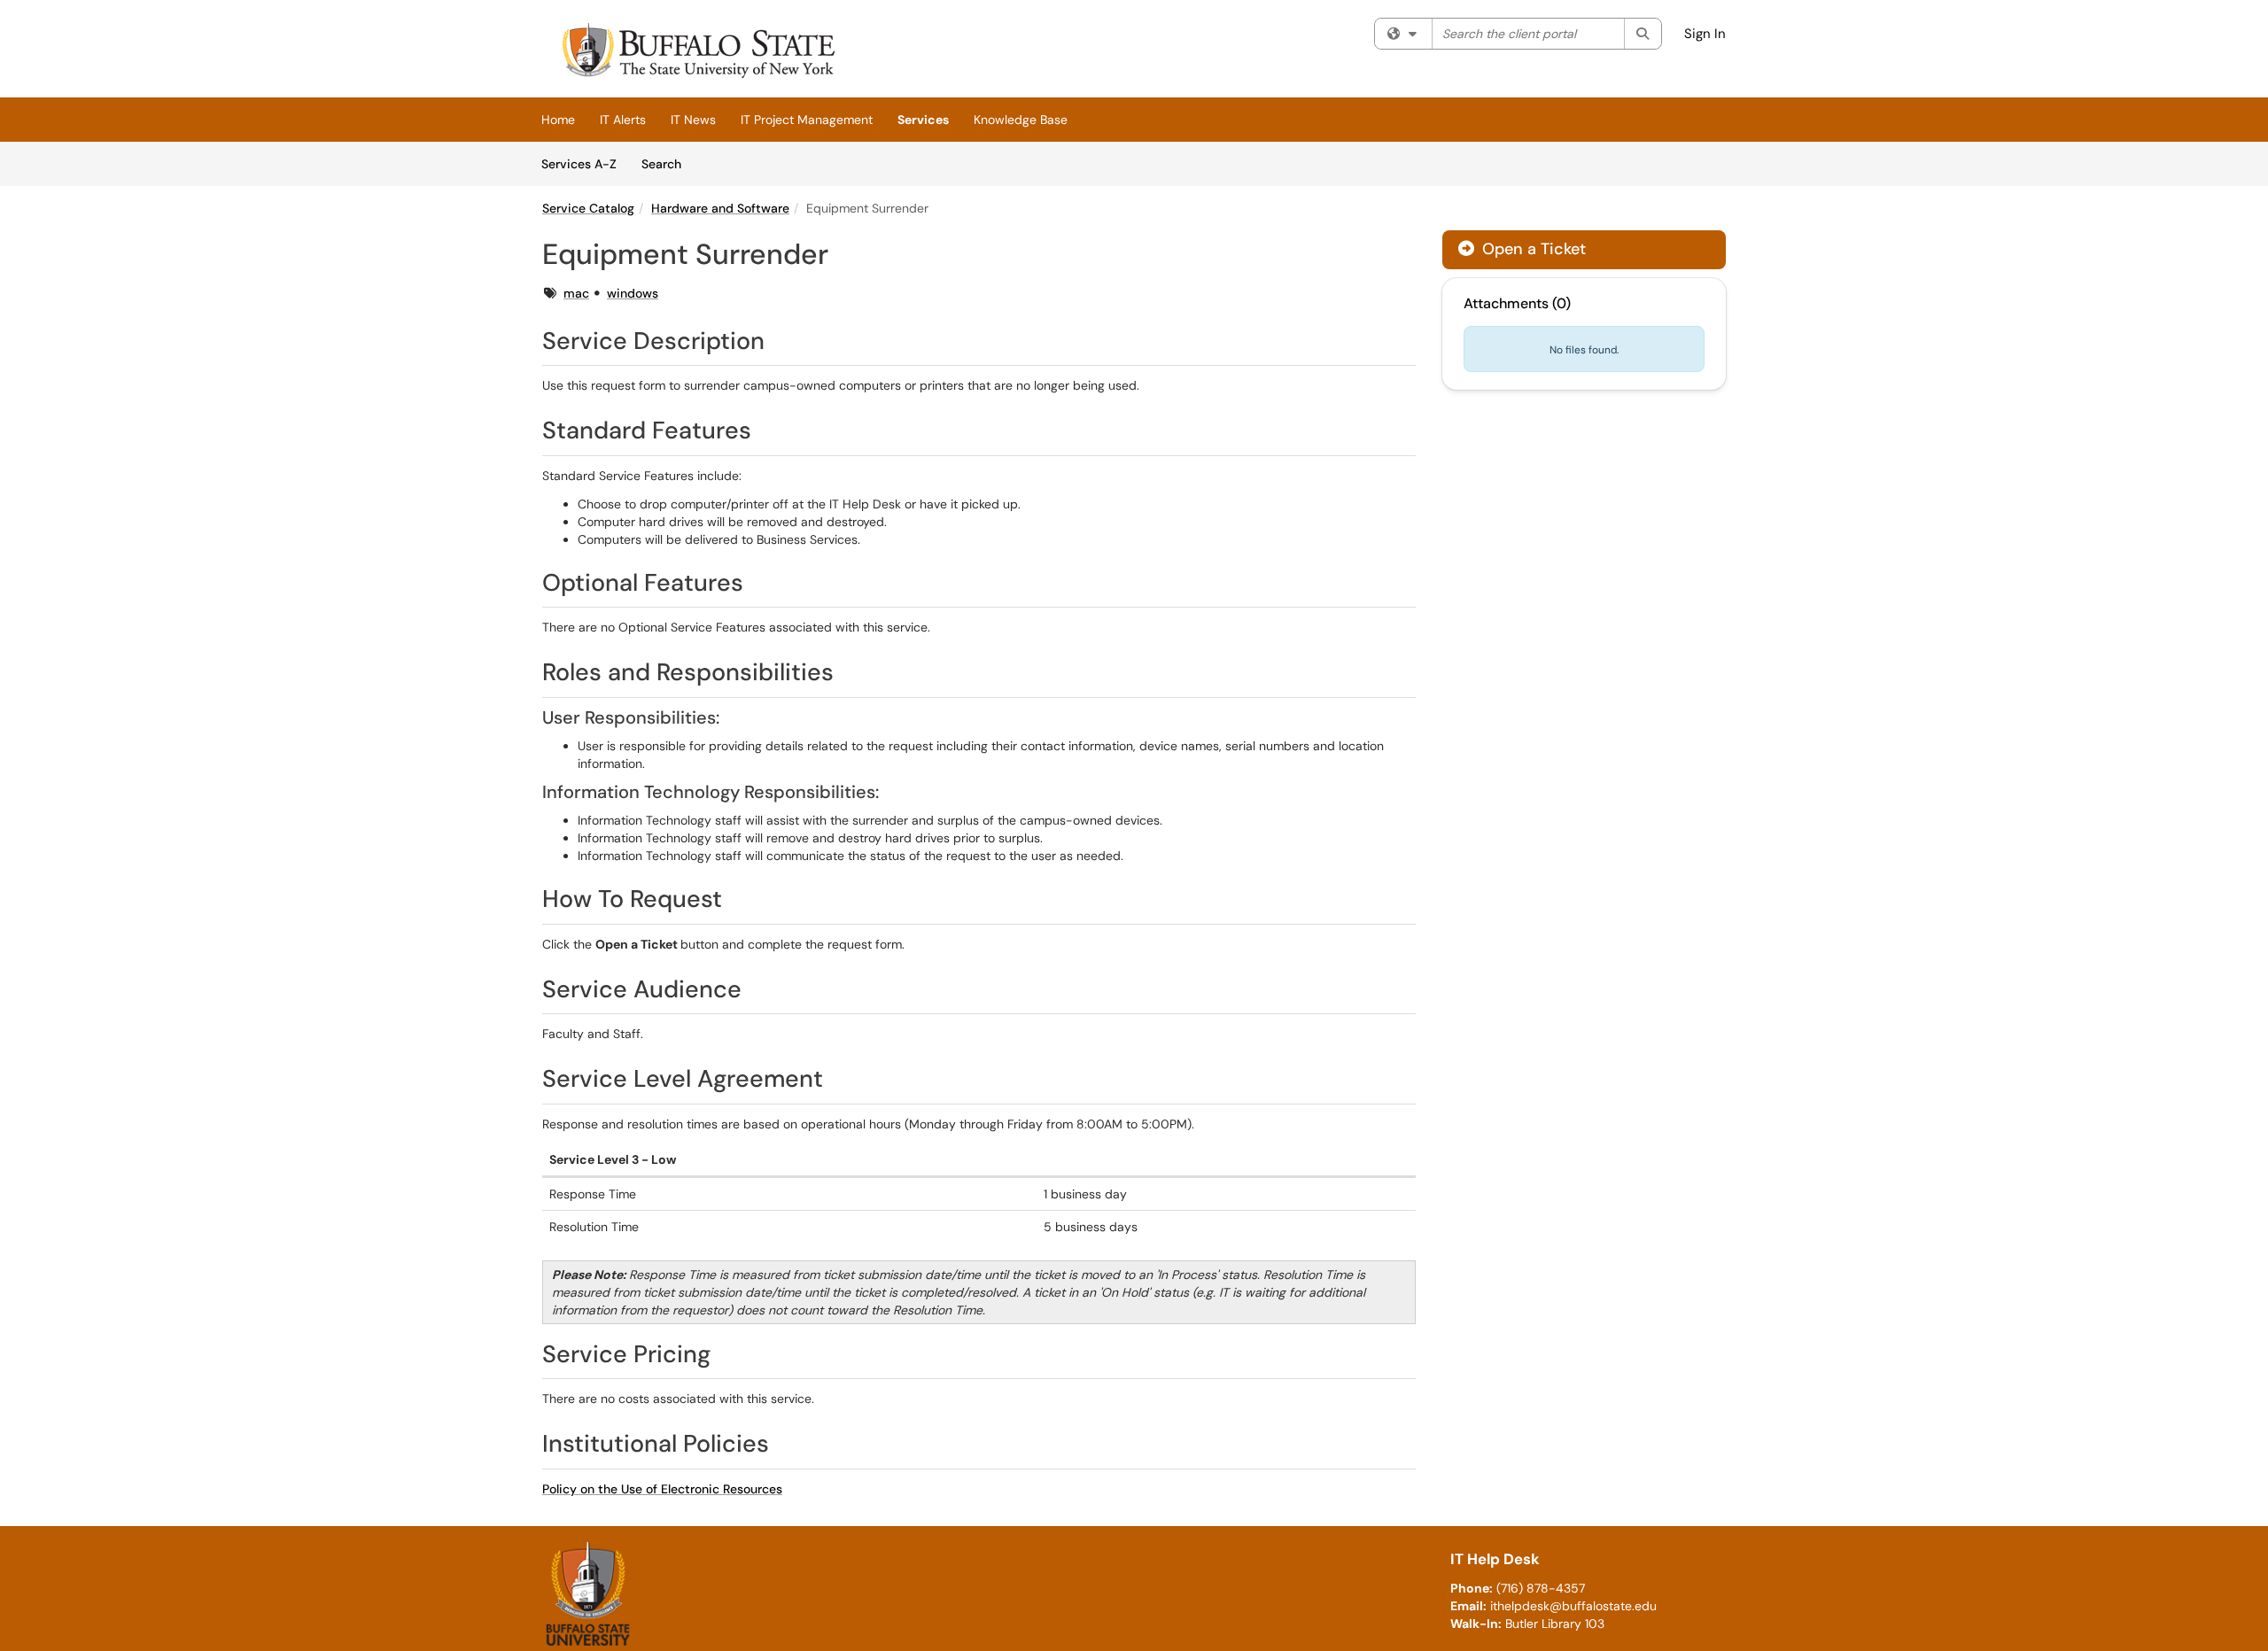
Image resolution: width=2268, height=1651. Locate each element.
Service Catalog (588, 208)
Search (668, 163)
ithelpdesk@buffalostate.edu (1573, 1606)
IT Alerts (623, 120)
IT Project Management (807, 120)
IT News (693, 120)
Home (558, 120)
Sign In (1705, 34)
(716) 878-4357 (1541, 1588)
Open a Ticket (1532, 249)
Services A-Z (579, 164)
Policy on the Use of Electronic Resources (662, 1489)
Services (923, 120)
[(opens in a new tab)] (696, 53)
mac (576, 293)
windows (633, 293)
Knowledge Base (1021, 120)
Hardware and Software (720, 208)
